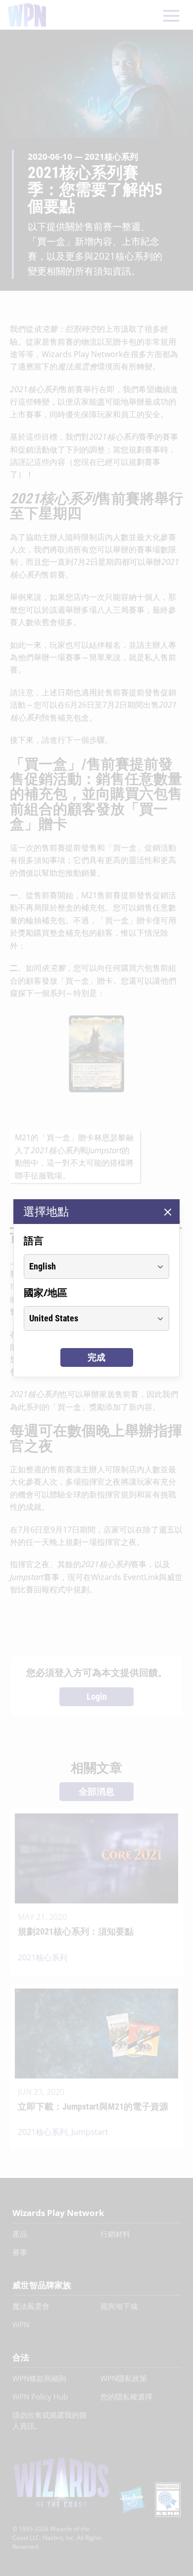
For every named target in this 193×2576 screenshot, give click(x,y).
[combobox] (87, 1266)
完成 (96, 1357)
